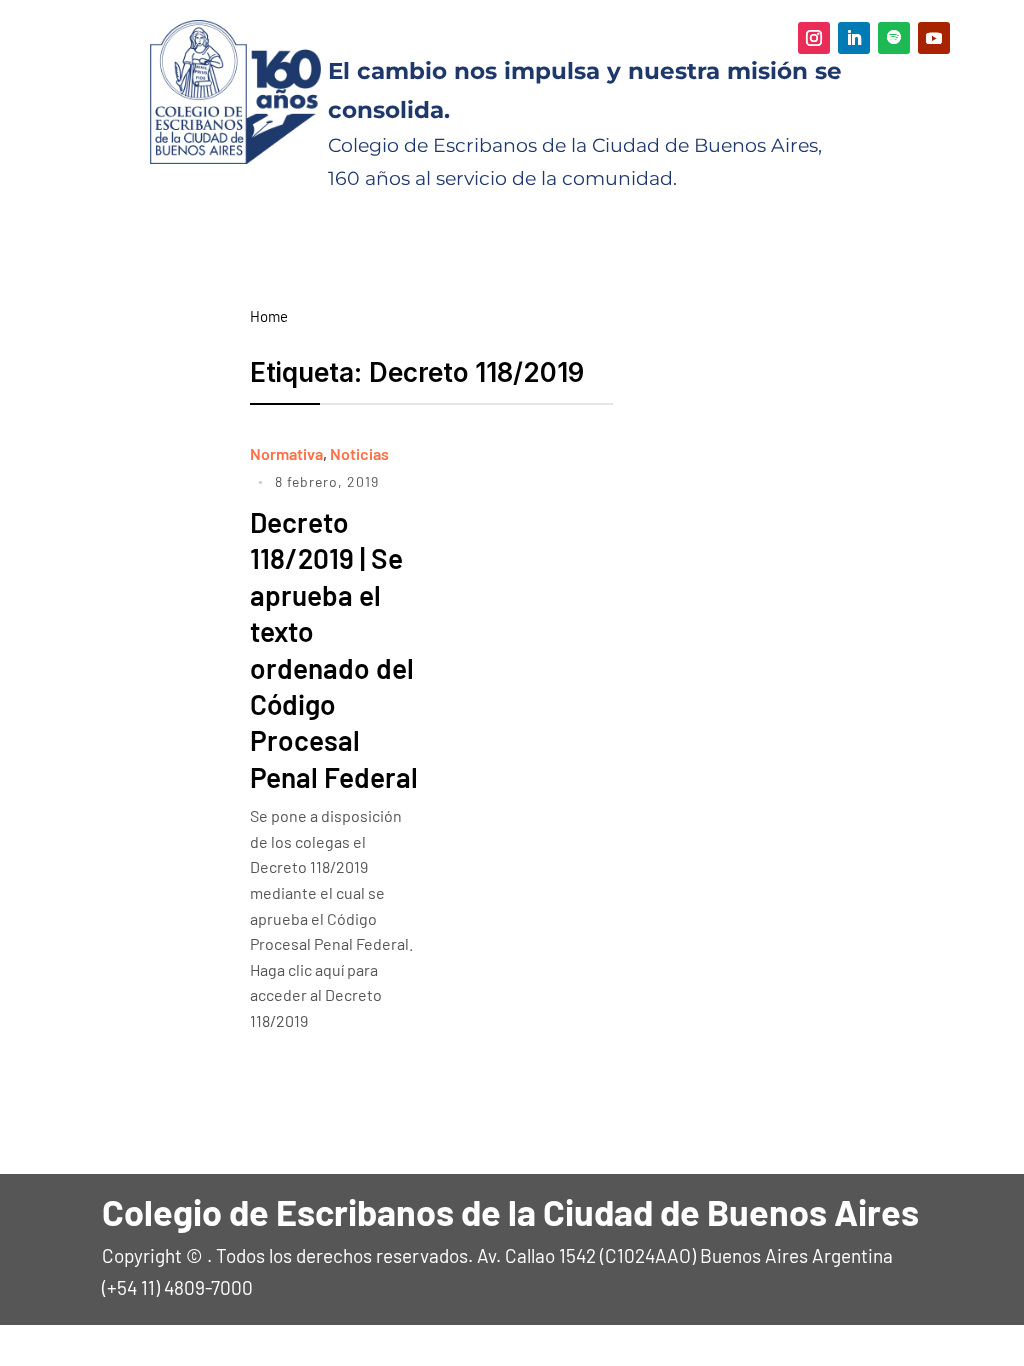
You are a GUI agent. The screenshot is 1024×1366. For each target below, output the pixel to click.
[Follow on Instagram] (814, 38)
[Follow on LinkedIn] (854, 38)
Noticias (359, 453)
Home (269, 316)
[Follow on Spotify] (894, 38)
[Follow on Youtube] (934, 38)
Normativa (286, 453)
